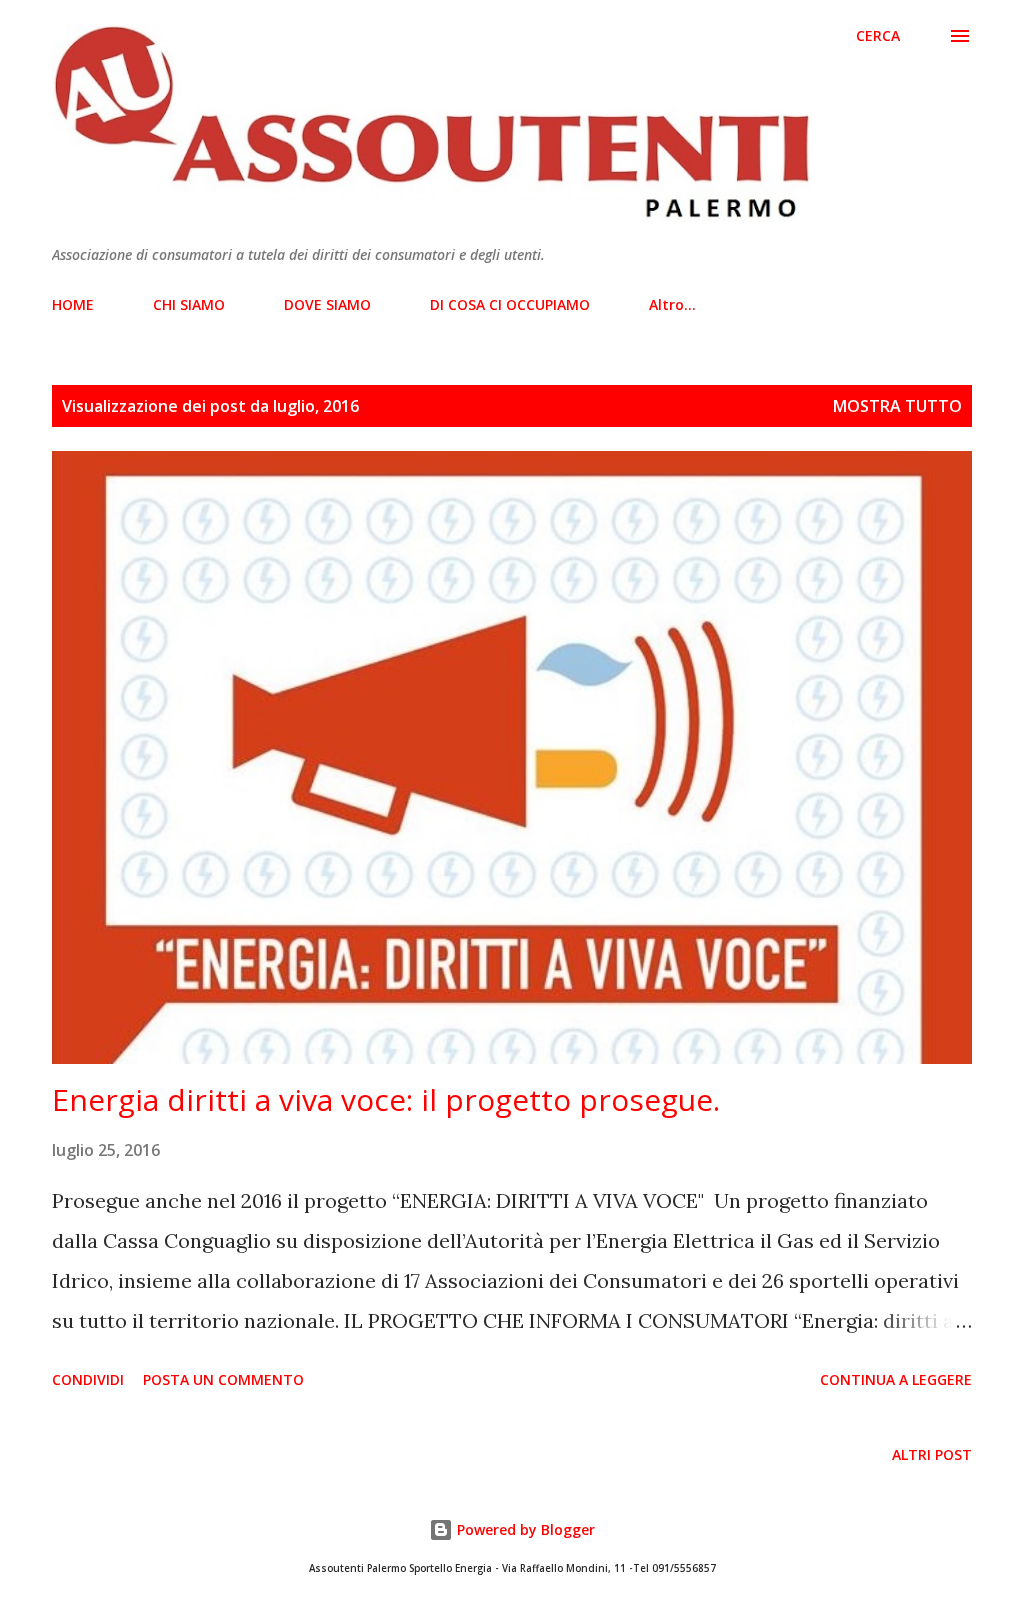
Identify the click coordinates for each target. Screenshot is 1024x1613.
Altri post (932, 1454)
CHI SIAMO (189, 304)
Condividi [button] (88, 1379)
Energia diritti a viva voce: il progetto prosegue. (386, 1099)
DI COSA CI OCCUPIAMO (510, 304)
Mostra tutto (897, 406)
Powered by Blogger (524, 1529)
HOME (73, 304)
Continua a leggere (896, 1379)
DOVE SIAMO (327, 304)
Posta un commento (223, 1379)
